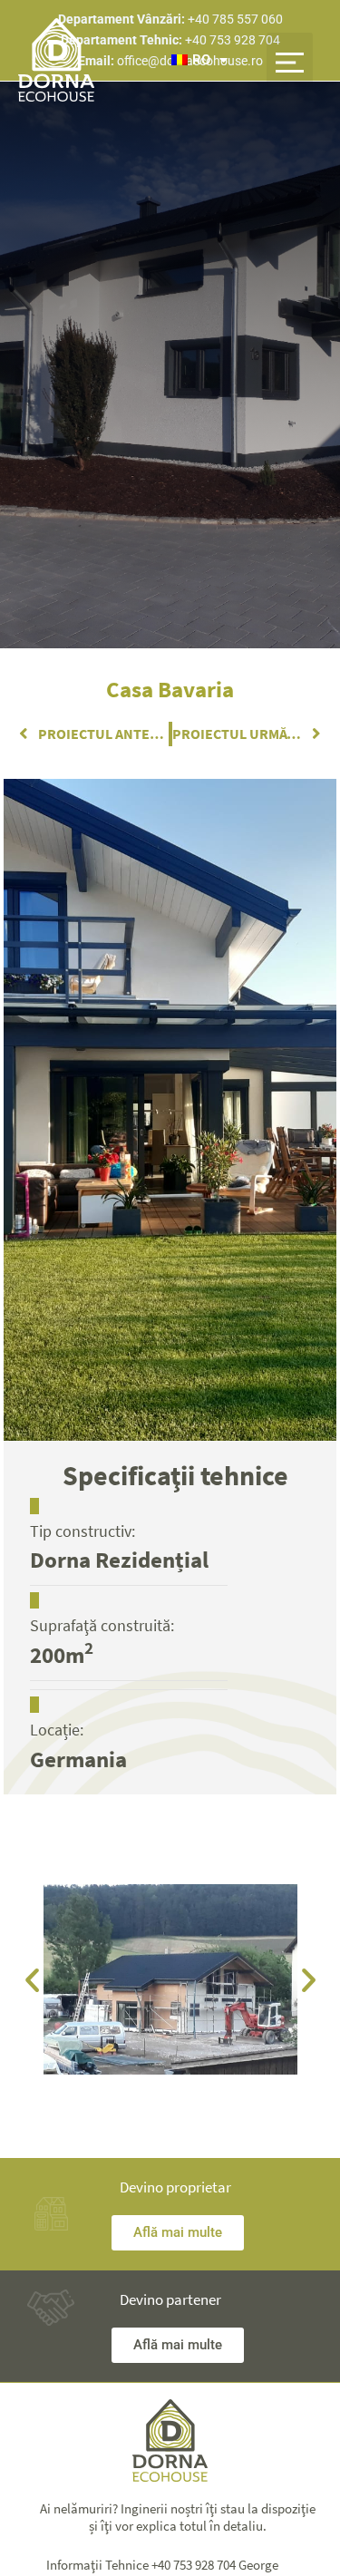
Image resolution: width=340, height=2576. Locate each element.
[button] (290, 60)
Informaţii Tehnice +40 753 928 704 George (162, 2565)
